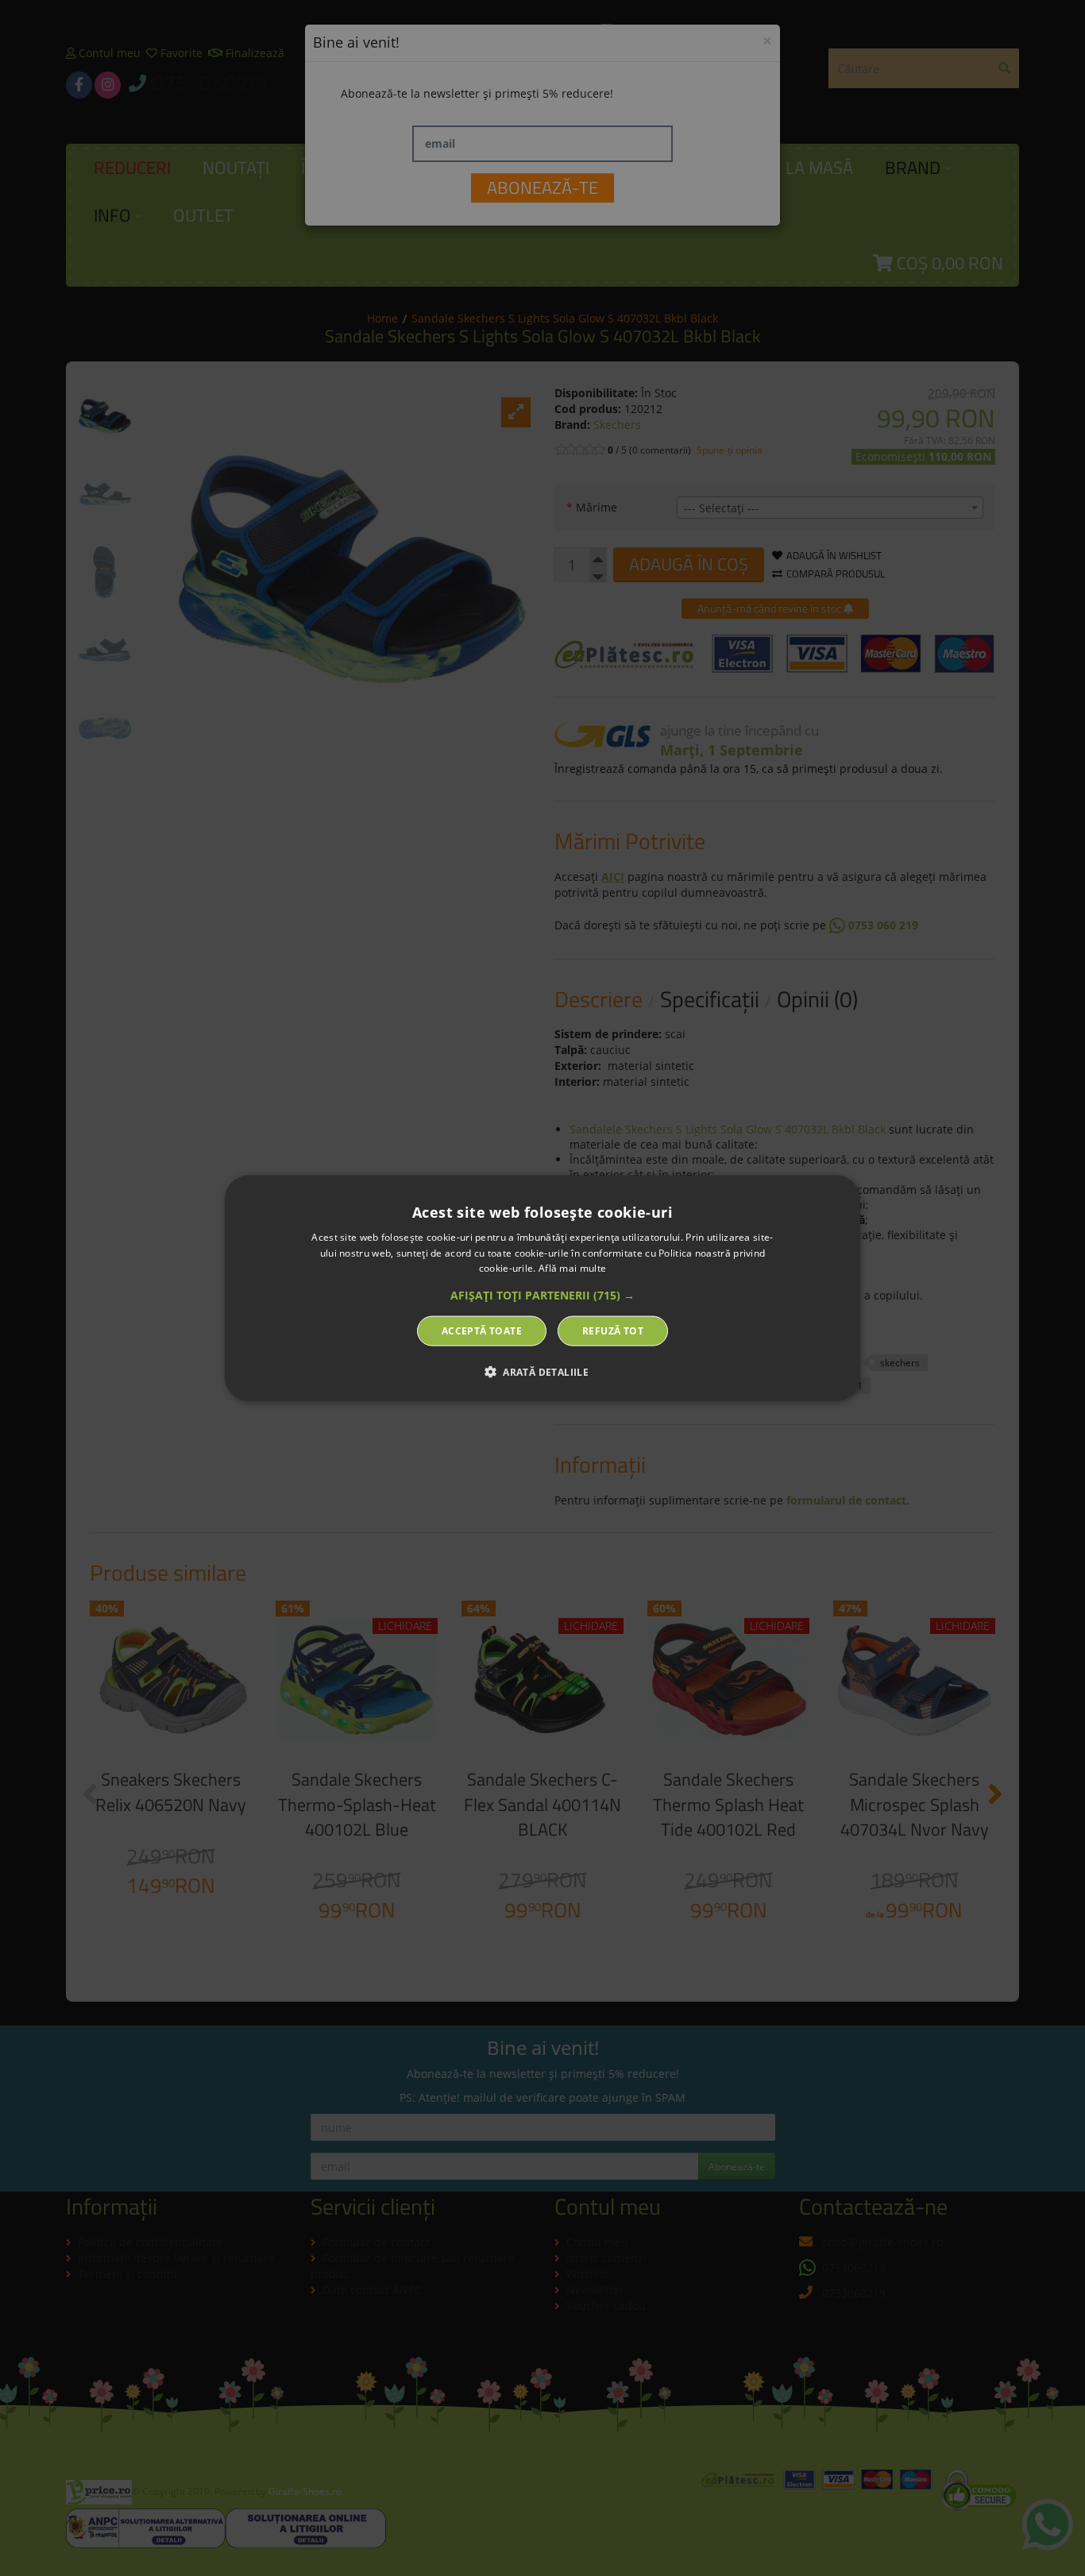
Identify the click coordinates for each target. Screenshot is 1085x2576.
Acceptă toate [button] (482, 1331)
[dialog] (542, 1288)
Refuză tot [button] (613, 1331)
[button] (542, 1296)
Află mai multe (572, 1268)
